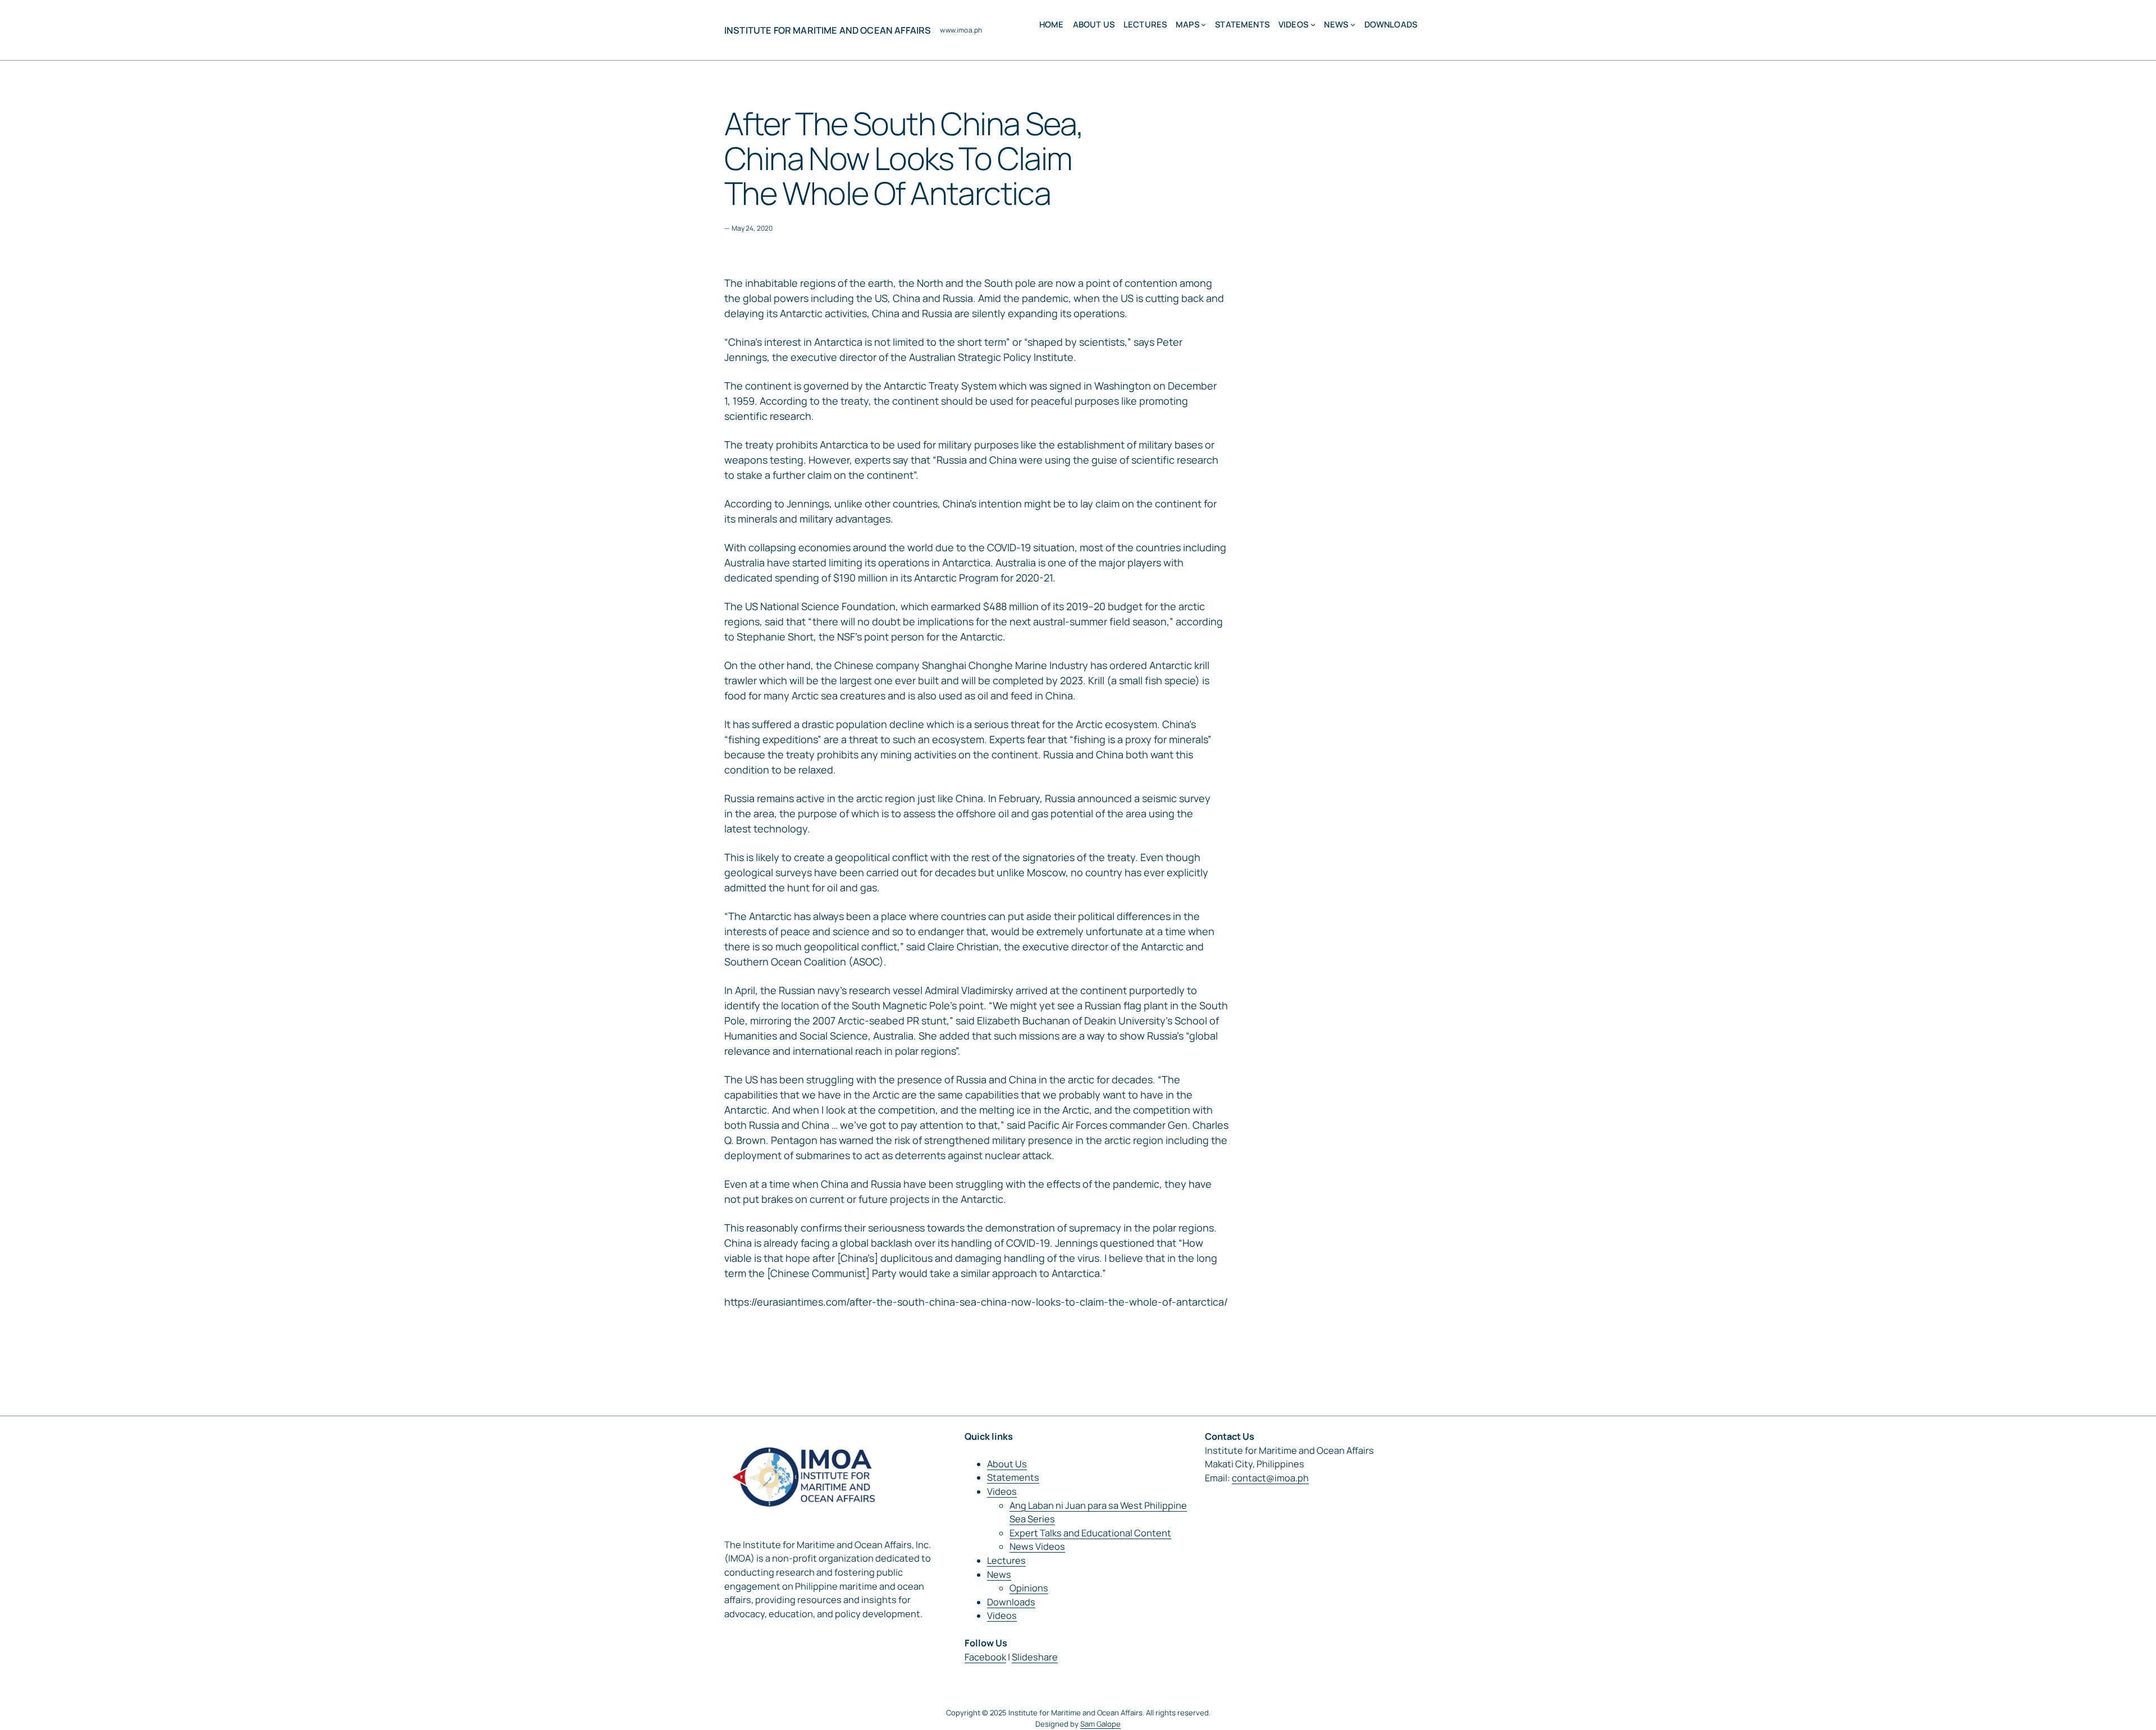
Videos (1002, 1491)
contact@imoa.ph (1270, 1478)
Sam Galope (1100, 1724)
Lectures (1006, 1560)
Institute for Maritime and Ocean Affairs (828, 30)
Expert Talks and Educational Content (1090, 1533)
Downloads (1011, 1602)
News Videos (1037, 1546)
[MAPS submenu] (1203, 24)
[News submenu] (1353, 24)
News (999, 1575)
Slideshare (1035, 1657)
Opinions (1029, 1588)
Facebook (985, 1657)
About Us (1007, 1464)
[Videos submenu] (1313, 24)
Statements (1013, 1477)
